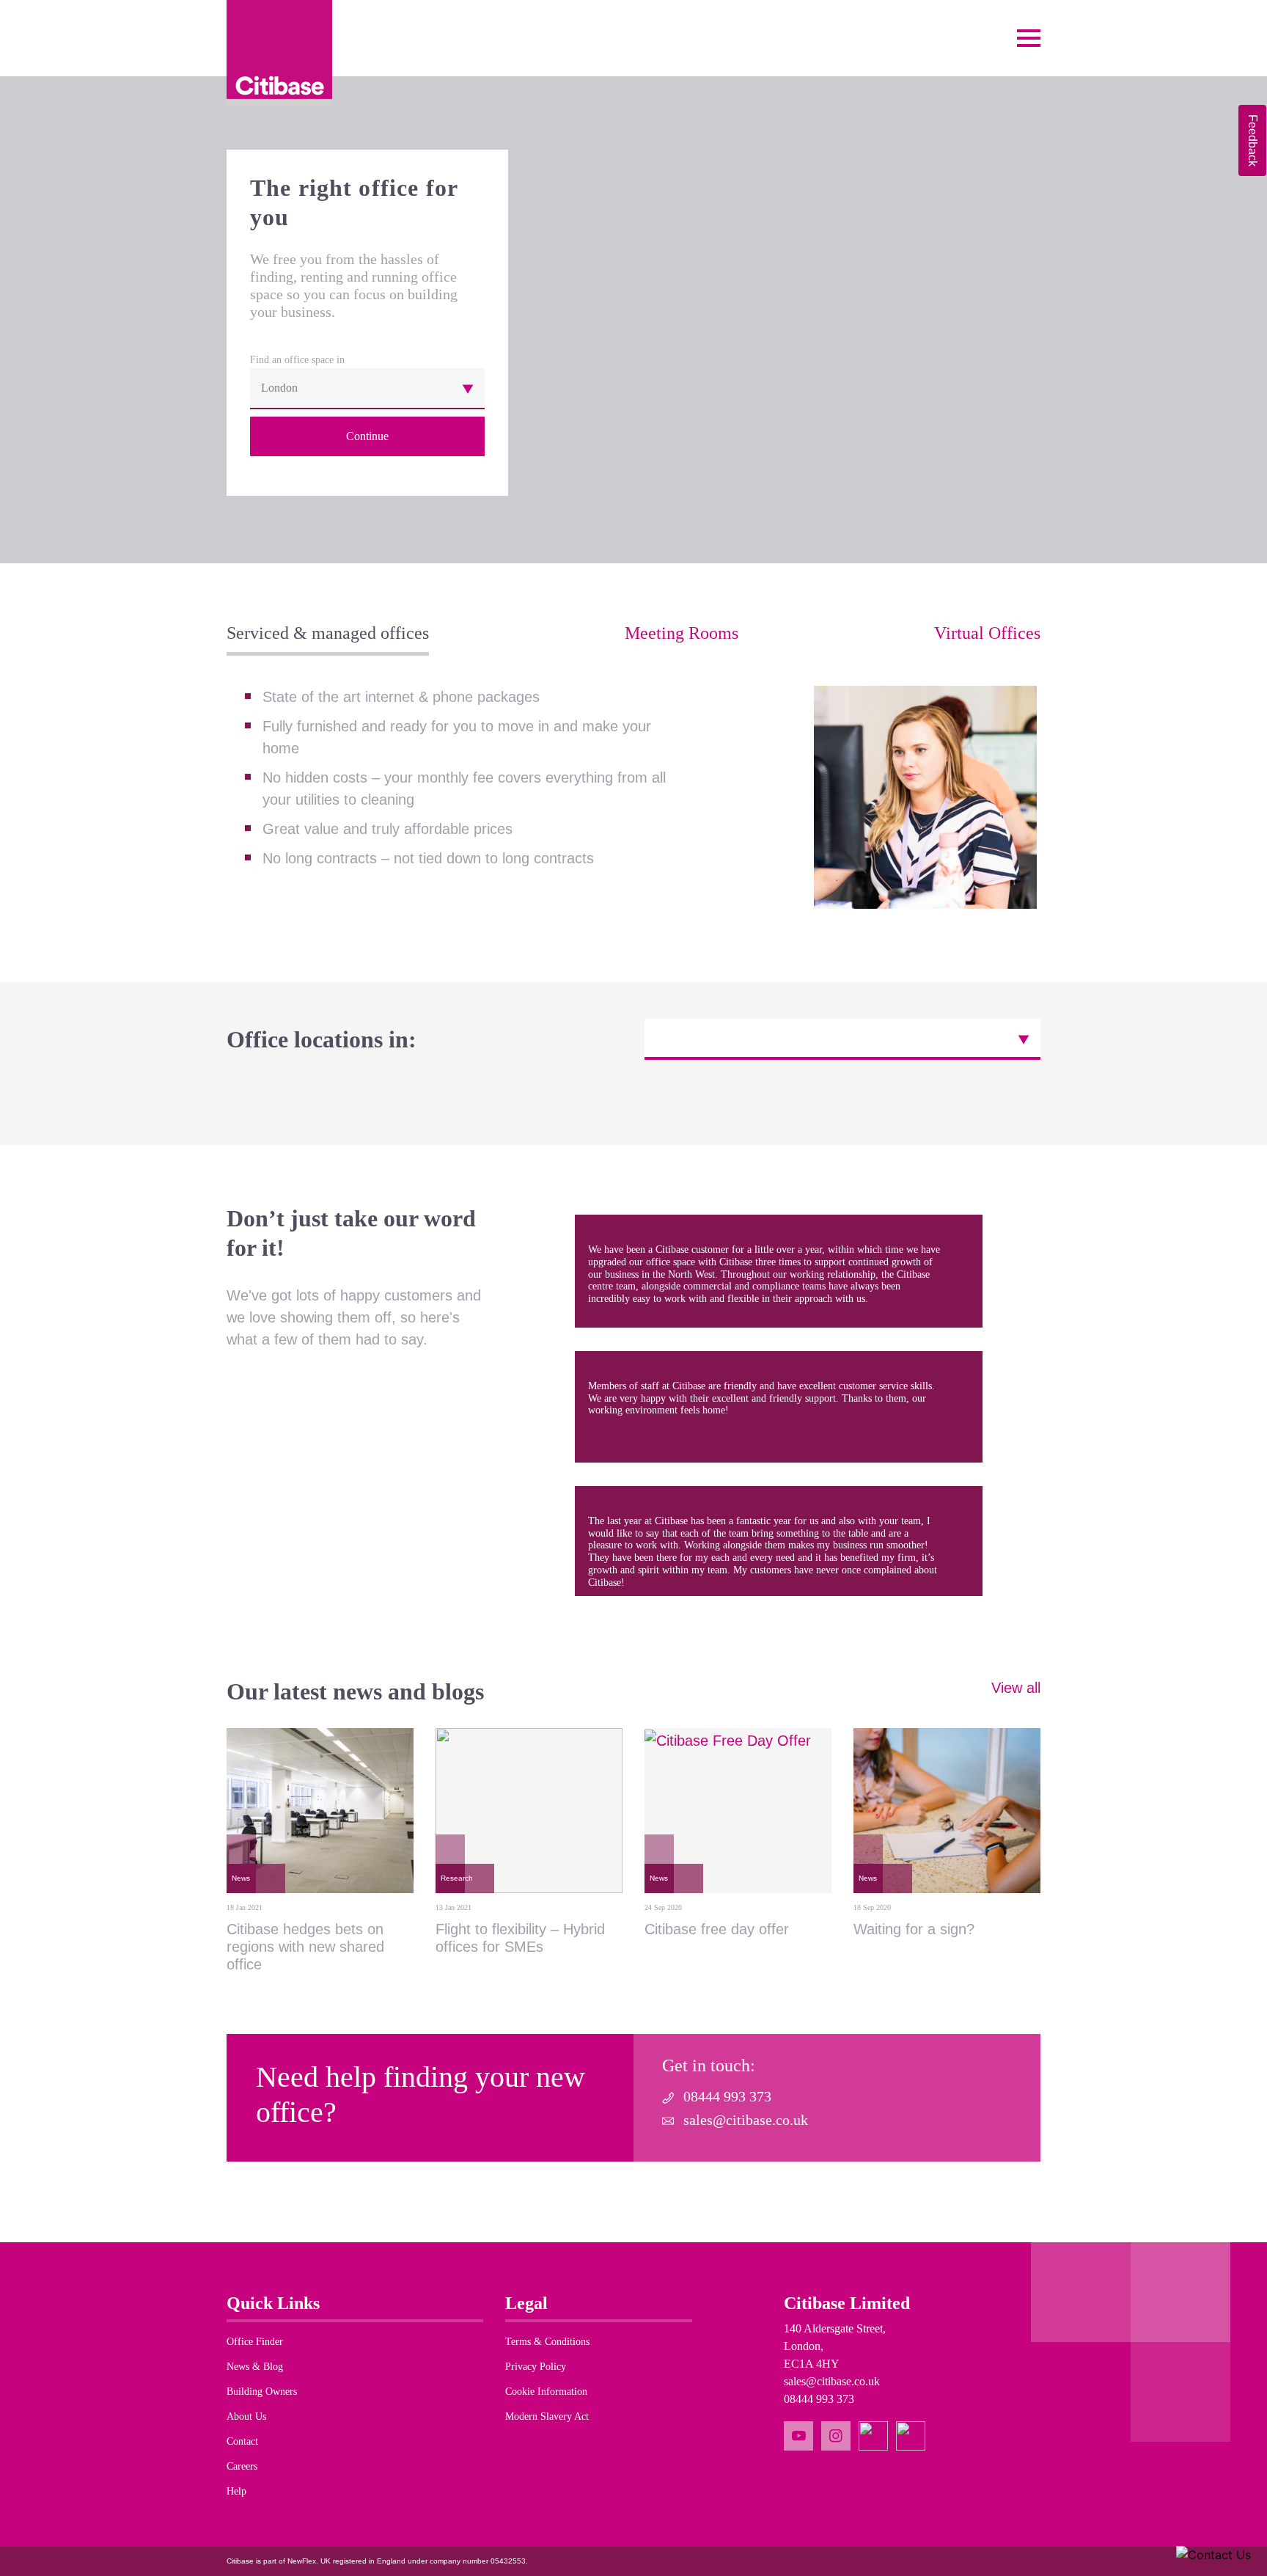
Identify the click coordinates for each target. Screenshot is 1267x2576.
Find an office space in (297, 360)
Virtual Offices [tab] (987, 633)
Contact (242, 2441)
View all (1016, 1688)
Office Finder (255, 2342)
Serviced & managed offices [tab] (328, 633)
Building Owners (262, 2392)
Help (236, 2491)
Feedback (1253, 140)
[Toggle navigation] (1029, 38)
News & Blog (255, 2367)
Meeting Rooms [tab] (682, 633)
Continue (367, 436)
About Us (246, 2416)
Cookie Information (546, 2392)
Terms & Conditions (547, 2342)
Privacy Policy (536, 2367)
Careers (242, 2466)
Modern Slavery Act (547, 2416)
